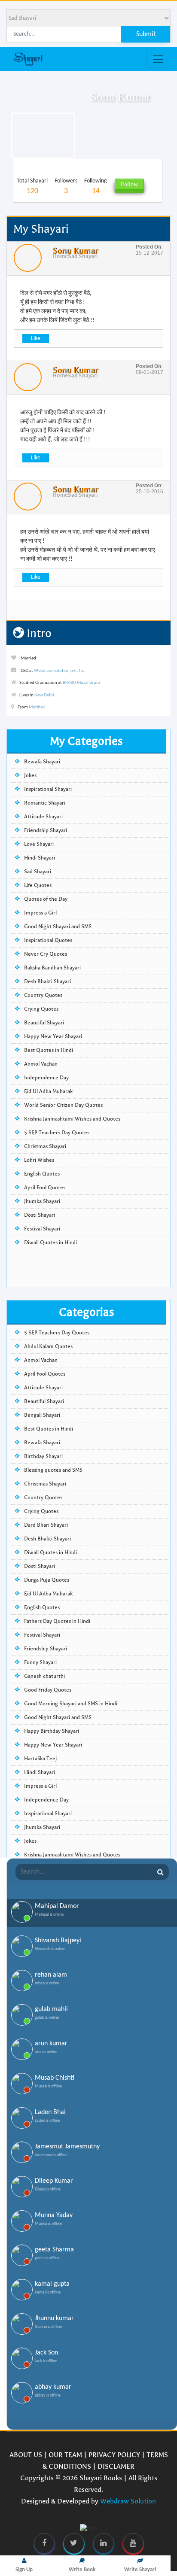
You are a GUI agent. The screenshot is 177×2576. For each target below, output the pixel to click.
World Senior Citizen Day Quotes (63, 1105)
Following (96, 187)
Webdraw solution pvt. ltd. (60, 671)
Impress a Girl (40, 913)
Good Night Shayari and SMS (58, 927)
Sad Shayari (83, 256)
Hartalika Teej (41, 1759)
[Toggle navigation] (158, 59)
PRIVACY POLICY (114, 2455)
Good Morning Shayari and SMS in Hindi (71, 1704)
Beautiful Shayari (44, 1023)
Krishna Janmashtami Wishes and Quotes (72, 1119)
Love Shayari (39, 844)
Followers (66, 187)
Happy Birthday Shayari (52, 1731)
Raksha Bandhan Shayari (52, 968)
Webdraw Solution (128, 2501)
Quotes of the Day (46, 899)
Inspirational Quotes (48, 940)
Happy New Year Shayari (53, 1036)
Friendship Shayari (46, 830)
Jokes (30, 775)
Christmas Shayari (45, 1146)
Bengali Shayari (42, 1415)
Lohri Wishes (39, 1160)
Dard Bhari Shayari (46, 1525)
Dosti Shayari (40, 1215)
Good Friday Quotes (48, 1690)
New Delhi (44, 695)
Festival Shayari (42, 1229)
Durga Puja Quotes (47, 1580)
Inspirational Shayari (48, 789)
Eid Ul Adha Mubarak (48, 1091)
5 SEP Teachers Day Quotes (57, 1133)
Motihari (37, 707)
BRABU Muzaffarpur (82, 683)
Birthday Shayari (43, 1456)
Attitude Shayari (43, 817)
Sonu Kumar (75, 251)
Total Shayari (32, 187)
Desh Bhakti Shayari (47, 981)
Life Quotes (38, 885)
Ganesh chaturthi (44, 1676)
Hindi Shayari (40, 858)
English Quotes (42, 1174)
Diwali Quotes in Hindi (50, 1242)
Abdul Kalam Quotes (48, 1346)
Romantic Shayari (45, 803)
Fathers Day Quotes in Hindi (57, 1621)
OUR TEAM (65, 2455)
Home (60, 256)
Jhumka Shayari (42, 1201)
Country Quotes (43, 995)
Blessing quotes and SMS (53, 1470)
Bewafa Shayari (42, 762)
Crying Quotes (41, 1009)
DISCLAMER (116, 2466)
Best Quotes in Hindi (49, 1050)
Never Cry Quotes (46, 954)
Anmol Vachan (41, 1064)
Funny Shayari (40, 1662)
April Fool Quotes (45, 1188)
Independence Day (46, 1078)
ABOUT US (26, 2455)
